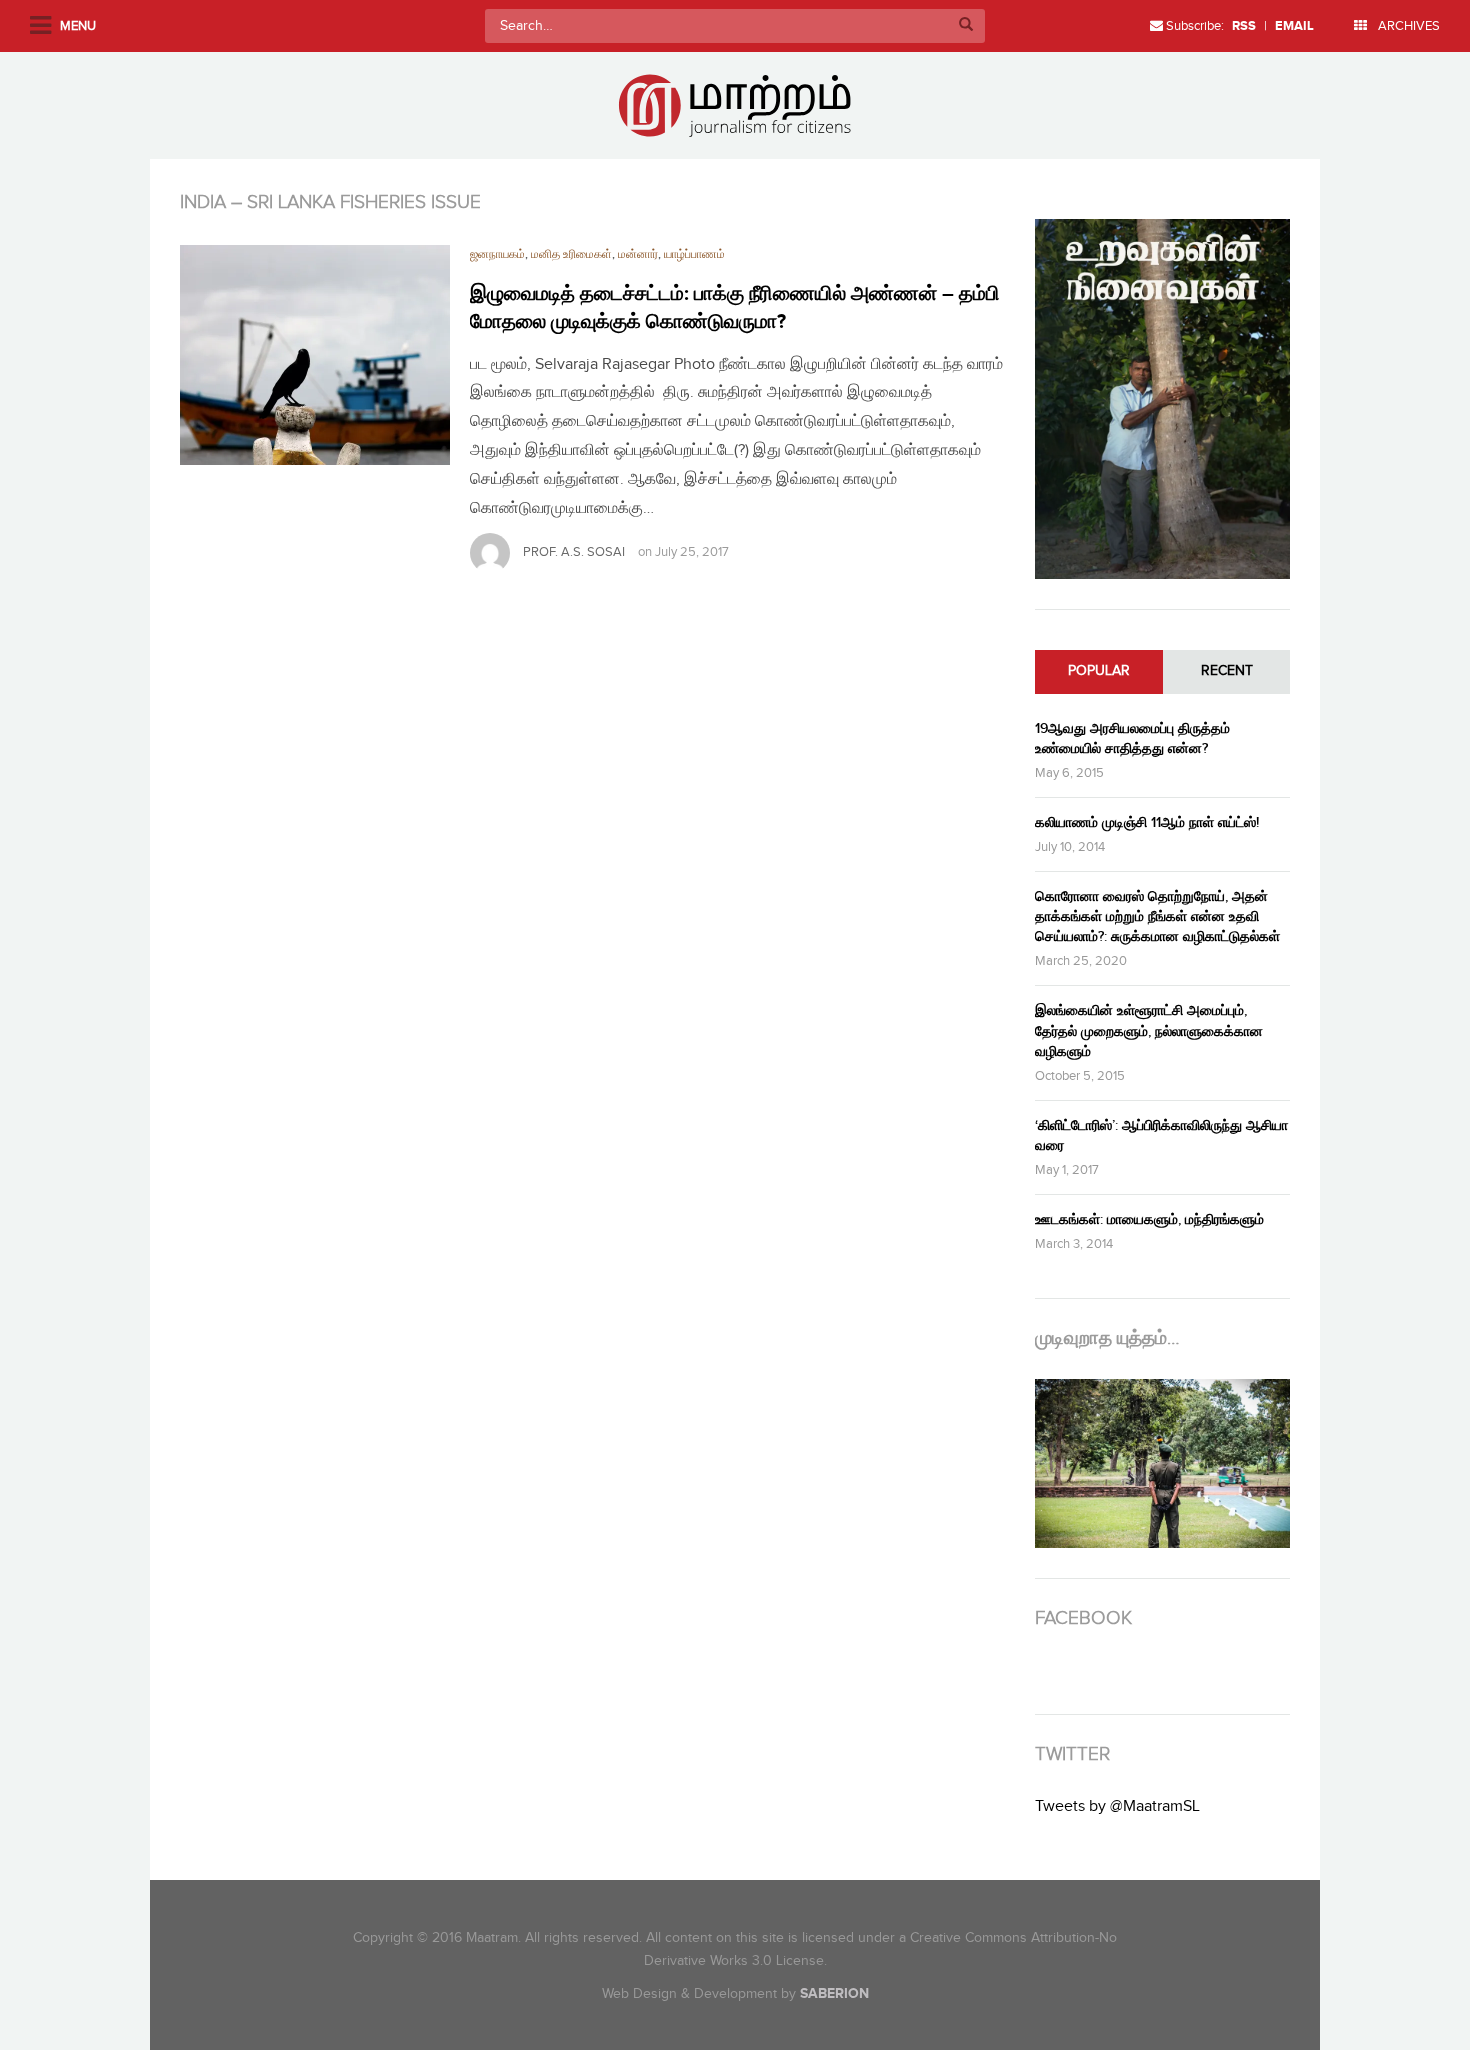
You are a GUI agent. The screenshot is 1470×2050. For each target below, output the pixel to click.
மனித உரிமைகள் (571, 254)
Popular (1099, 671)
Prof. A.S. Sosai (574, 552)
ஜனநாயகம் (497, 254)
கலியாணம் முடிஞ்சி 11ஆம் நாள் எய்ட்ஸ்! (1147, 822)
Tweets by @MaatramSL (1117, 1806)
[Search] (966, 26)
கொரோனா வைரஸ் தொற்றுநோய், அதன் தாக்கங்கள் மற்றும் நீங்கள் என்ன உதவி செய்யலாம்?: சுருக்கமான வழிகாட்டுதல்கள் (1157, 916)
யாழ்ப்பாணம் (694, 254)
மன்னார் (638, 254)
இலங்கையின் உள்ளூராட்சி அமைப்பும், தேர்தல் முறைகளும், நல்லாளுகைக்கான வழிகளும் (1149, 1030)
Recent (1227, 671)
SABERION (834, 1993)
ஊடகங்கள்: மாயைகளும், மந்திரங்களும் (1149, 1219)
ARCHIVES (1407, 26)
